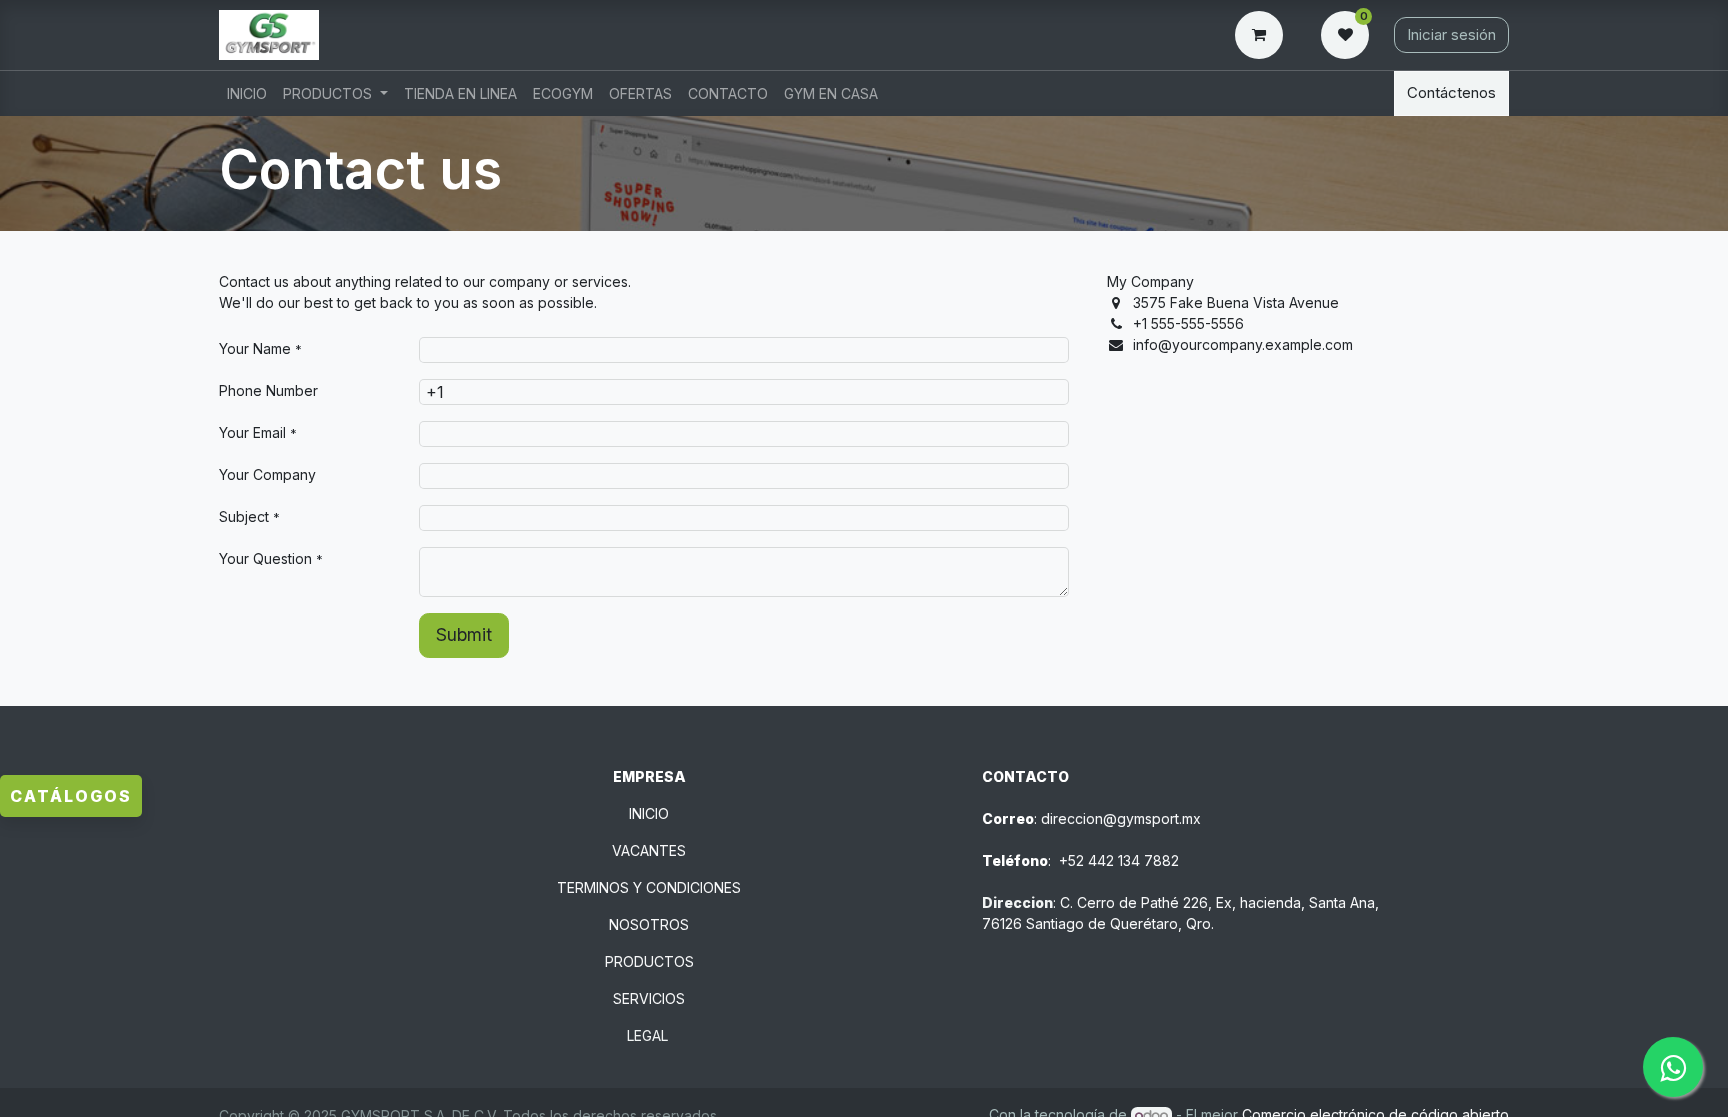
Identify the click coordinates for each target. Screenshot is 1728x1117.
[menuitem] (247, 93)
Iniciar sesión (1451, 34)
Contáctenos (1451, 92)
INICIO (649, 813)
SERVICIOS (649, 998)
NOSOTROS (649, 924)
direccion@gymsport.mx (1121, 818)
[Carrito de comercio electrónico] (1263, 35)
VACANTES (649, 850)
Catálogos (71, 796)
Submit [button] (464, 634)
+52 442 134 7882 (1119, 860)
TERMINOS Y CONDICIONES (649, 887)
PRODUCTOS (649, 961)
